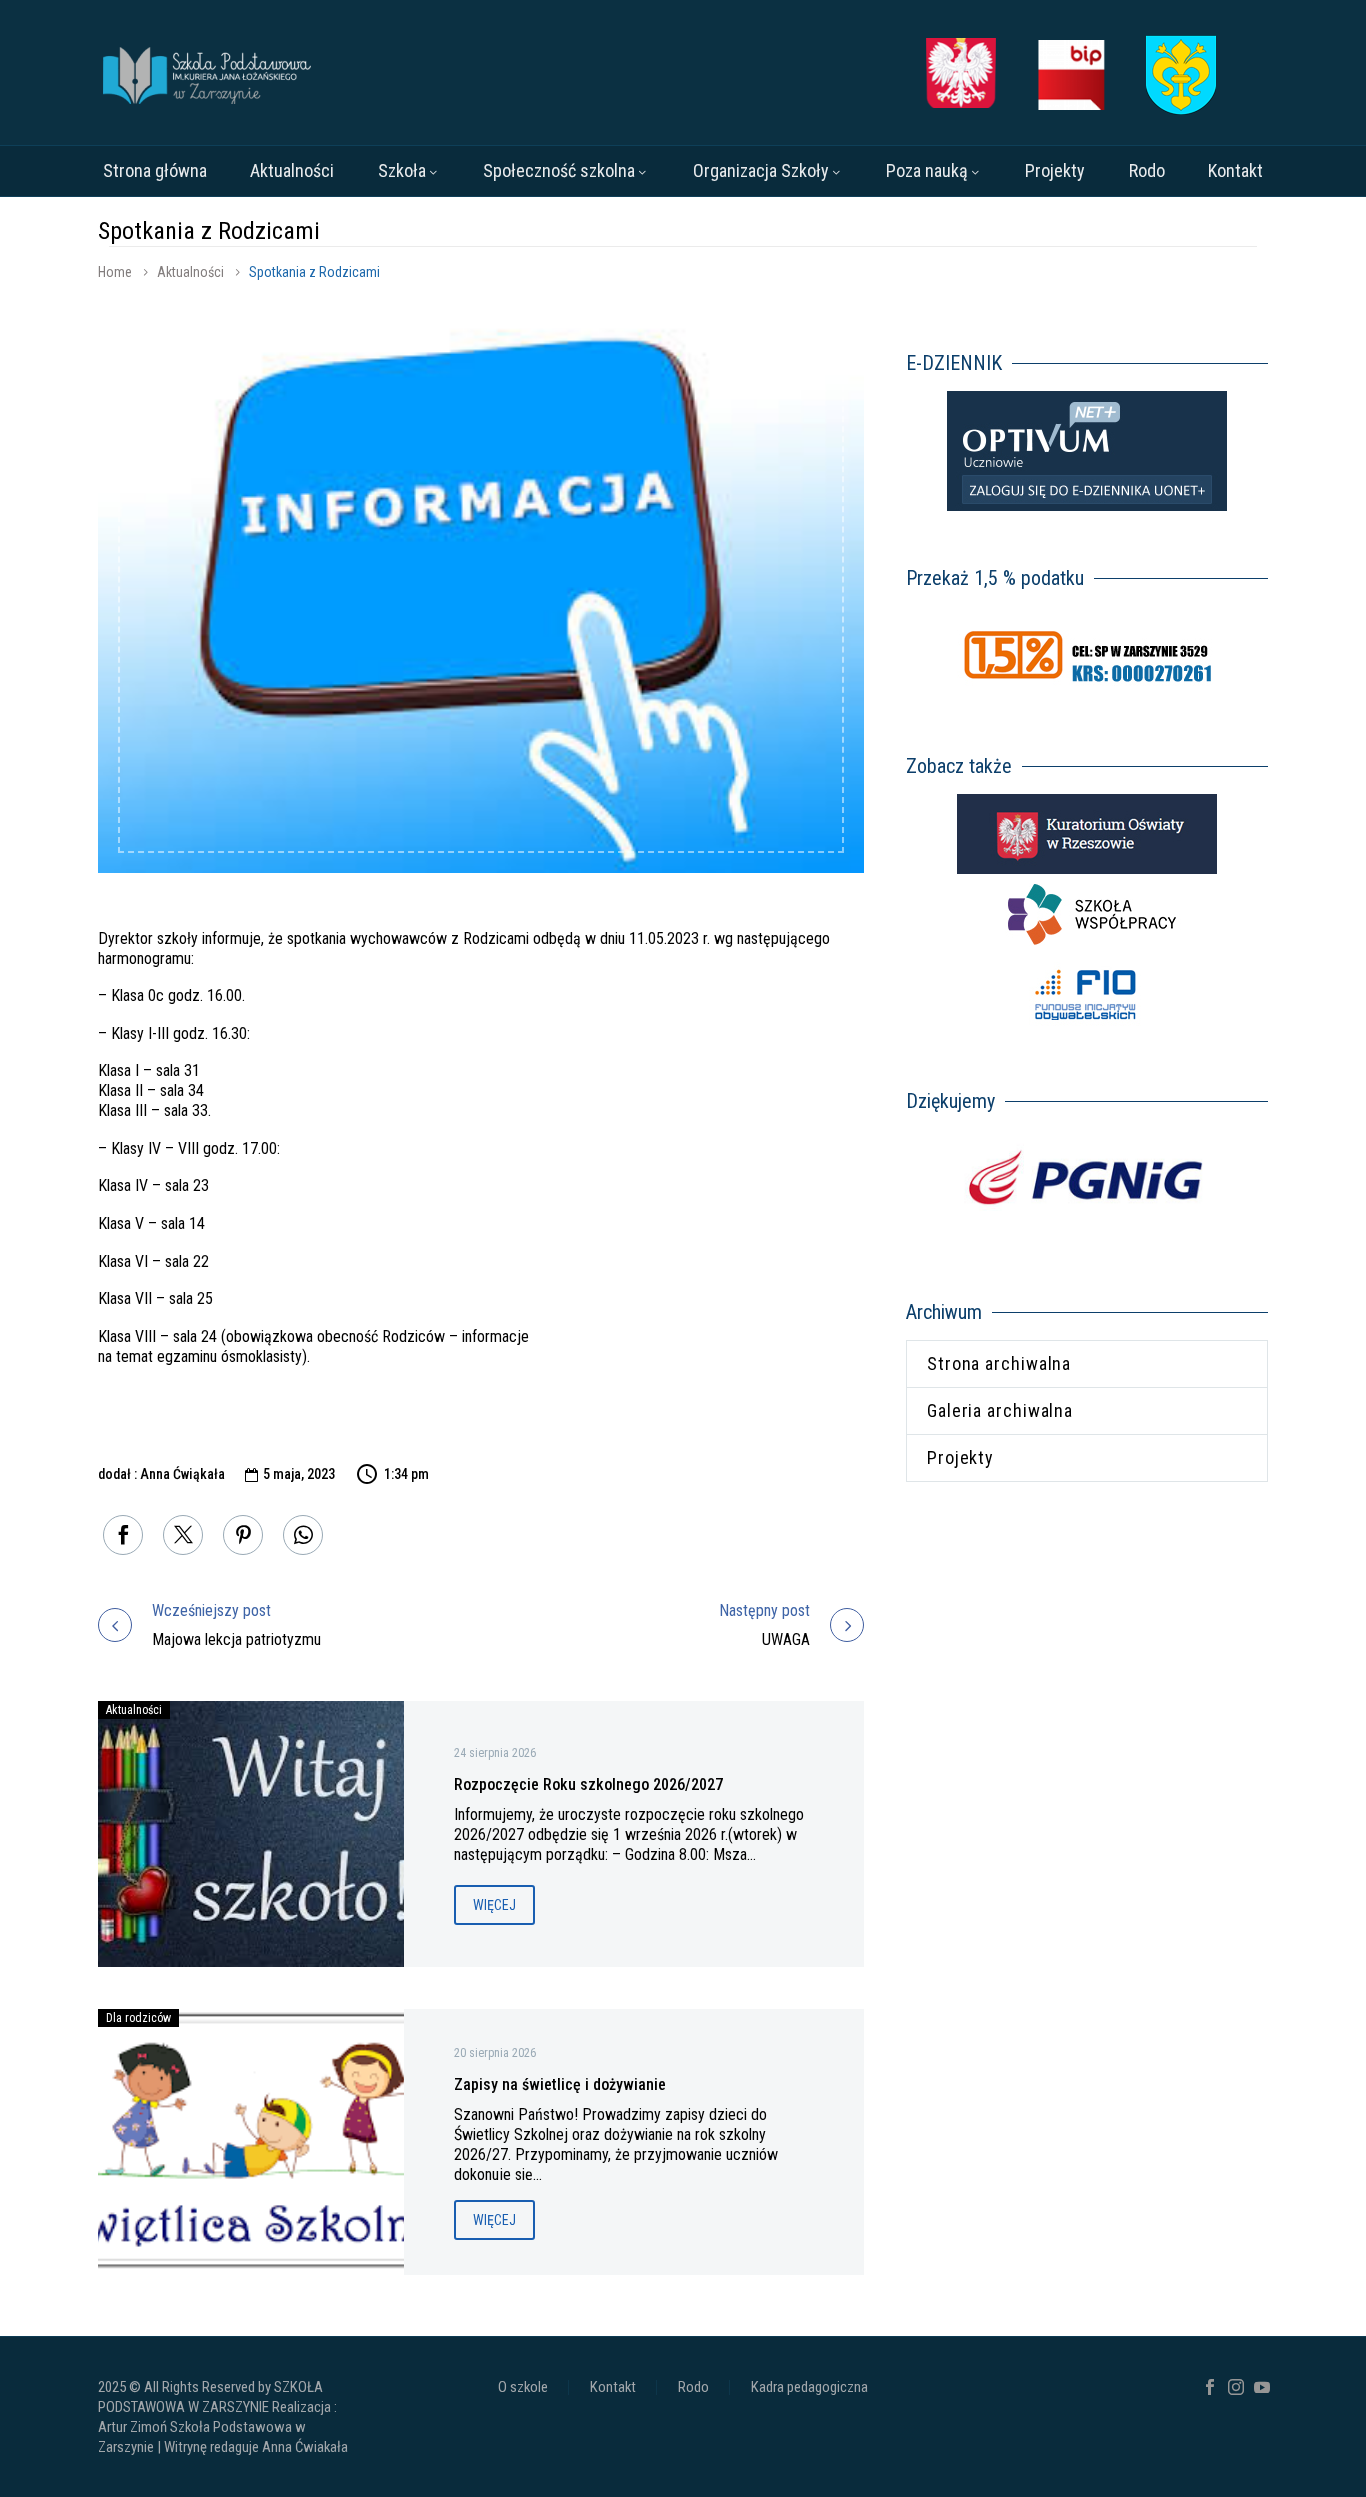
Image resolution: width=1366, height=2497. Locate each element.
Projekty (1055, 170)
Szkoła (402, 170)
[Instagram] (1236, 2387)
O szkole (523, 2387)
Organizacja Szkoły (761, 170)
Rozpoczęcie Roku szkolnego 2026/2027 (588, 1784)
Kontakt (1235, 170)
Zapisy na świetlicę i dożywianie (560, 2084)
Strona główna (155, 170)
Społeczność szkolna (559, 170)
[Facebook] (123, 1535)
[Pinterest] (243, 1535)
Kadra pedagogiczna (809, 2387)
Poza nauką (927, 170)
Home (115, 272)
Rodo (1147, 170)
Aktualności (292, 170)
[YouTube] (1262, 2387)
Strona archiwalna (999, 1363)
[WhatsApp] (303, 1535)
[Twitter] (183, 1535)
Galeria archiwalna (1000, 1410)
